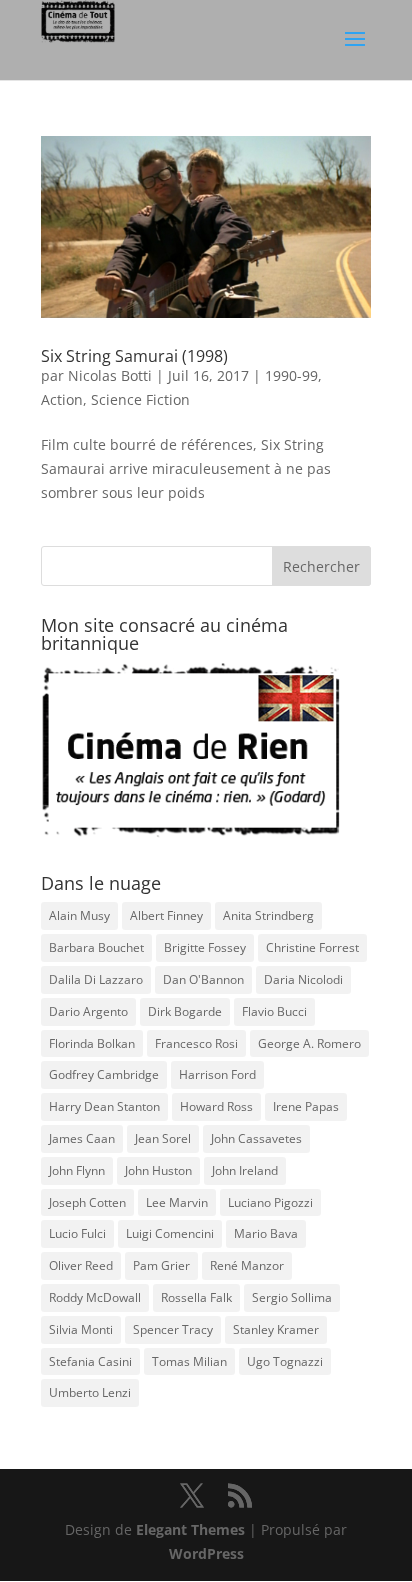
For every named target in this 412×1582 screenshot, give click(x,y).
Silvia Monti (81, 1329)
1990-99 (291, 375)
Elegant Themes (190, 1529)
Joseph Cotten (87, 1202)
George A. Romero (309, 1043)
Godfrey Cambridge (104, 1074)
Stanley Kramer (276, 1329)
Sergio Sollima (292, 1297)
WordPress (206, 1553)
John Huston (158, 1170)
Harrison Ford (217, 1074)
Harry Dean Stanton (104, 1106)
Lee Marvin (177, 1202)
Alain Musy (79, 915)
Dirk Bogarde (185, 1011)
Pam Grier (161, 1265)
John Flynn (77, 1170)
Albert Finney (166, 915)
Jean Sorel (163, 1138)
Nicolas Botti (110, 375)
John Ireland (245, 1170)
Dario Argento (88, 1011)
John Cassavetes (256, 1138)
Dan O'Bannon (203, 979)
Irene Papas (306, 1106)
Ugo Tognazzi (285, 1361)
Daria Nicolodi (303, 979)
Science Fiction (140, 399)
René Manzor (247, 1265)
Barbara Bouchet (96, 947)
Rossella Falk (196, 1297)
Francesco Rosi (196, 1043)
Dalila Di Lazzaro (96, 979)
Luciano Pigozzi (270, 1202)
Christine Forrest (312, 947)
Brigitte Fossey (205, 947)
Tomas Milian (189, 1361)
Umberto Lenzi (90, 1392)
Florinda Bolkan (92, 1043)
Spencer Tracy (173, 1329)
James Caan (82, 1138)
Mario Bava (266, 1233)
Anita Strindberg (268, 915)
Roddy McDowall (95, 1297)
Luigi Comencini (170, 1233)
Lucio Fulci (77, 1233)
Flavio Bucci (274, 1011)
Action (62, 399)
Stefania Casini (90, 1361)
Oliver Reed (81, 1265)
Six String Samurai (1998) (134, 356)
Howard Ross (216, 1106)
